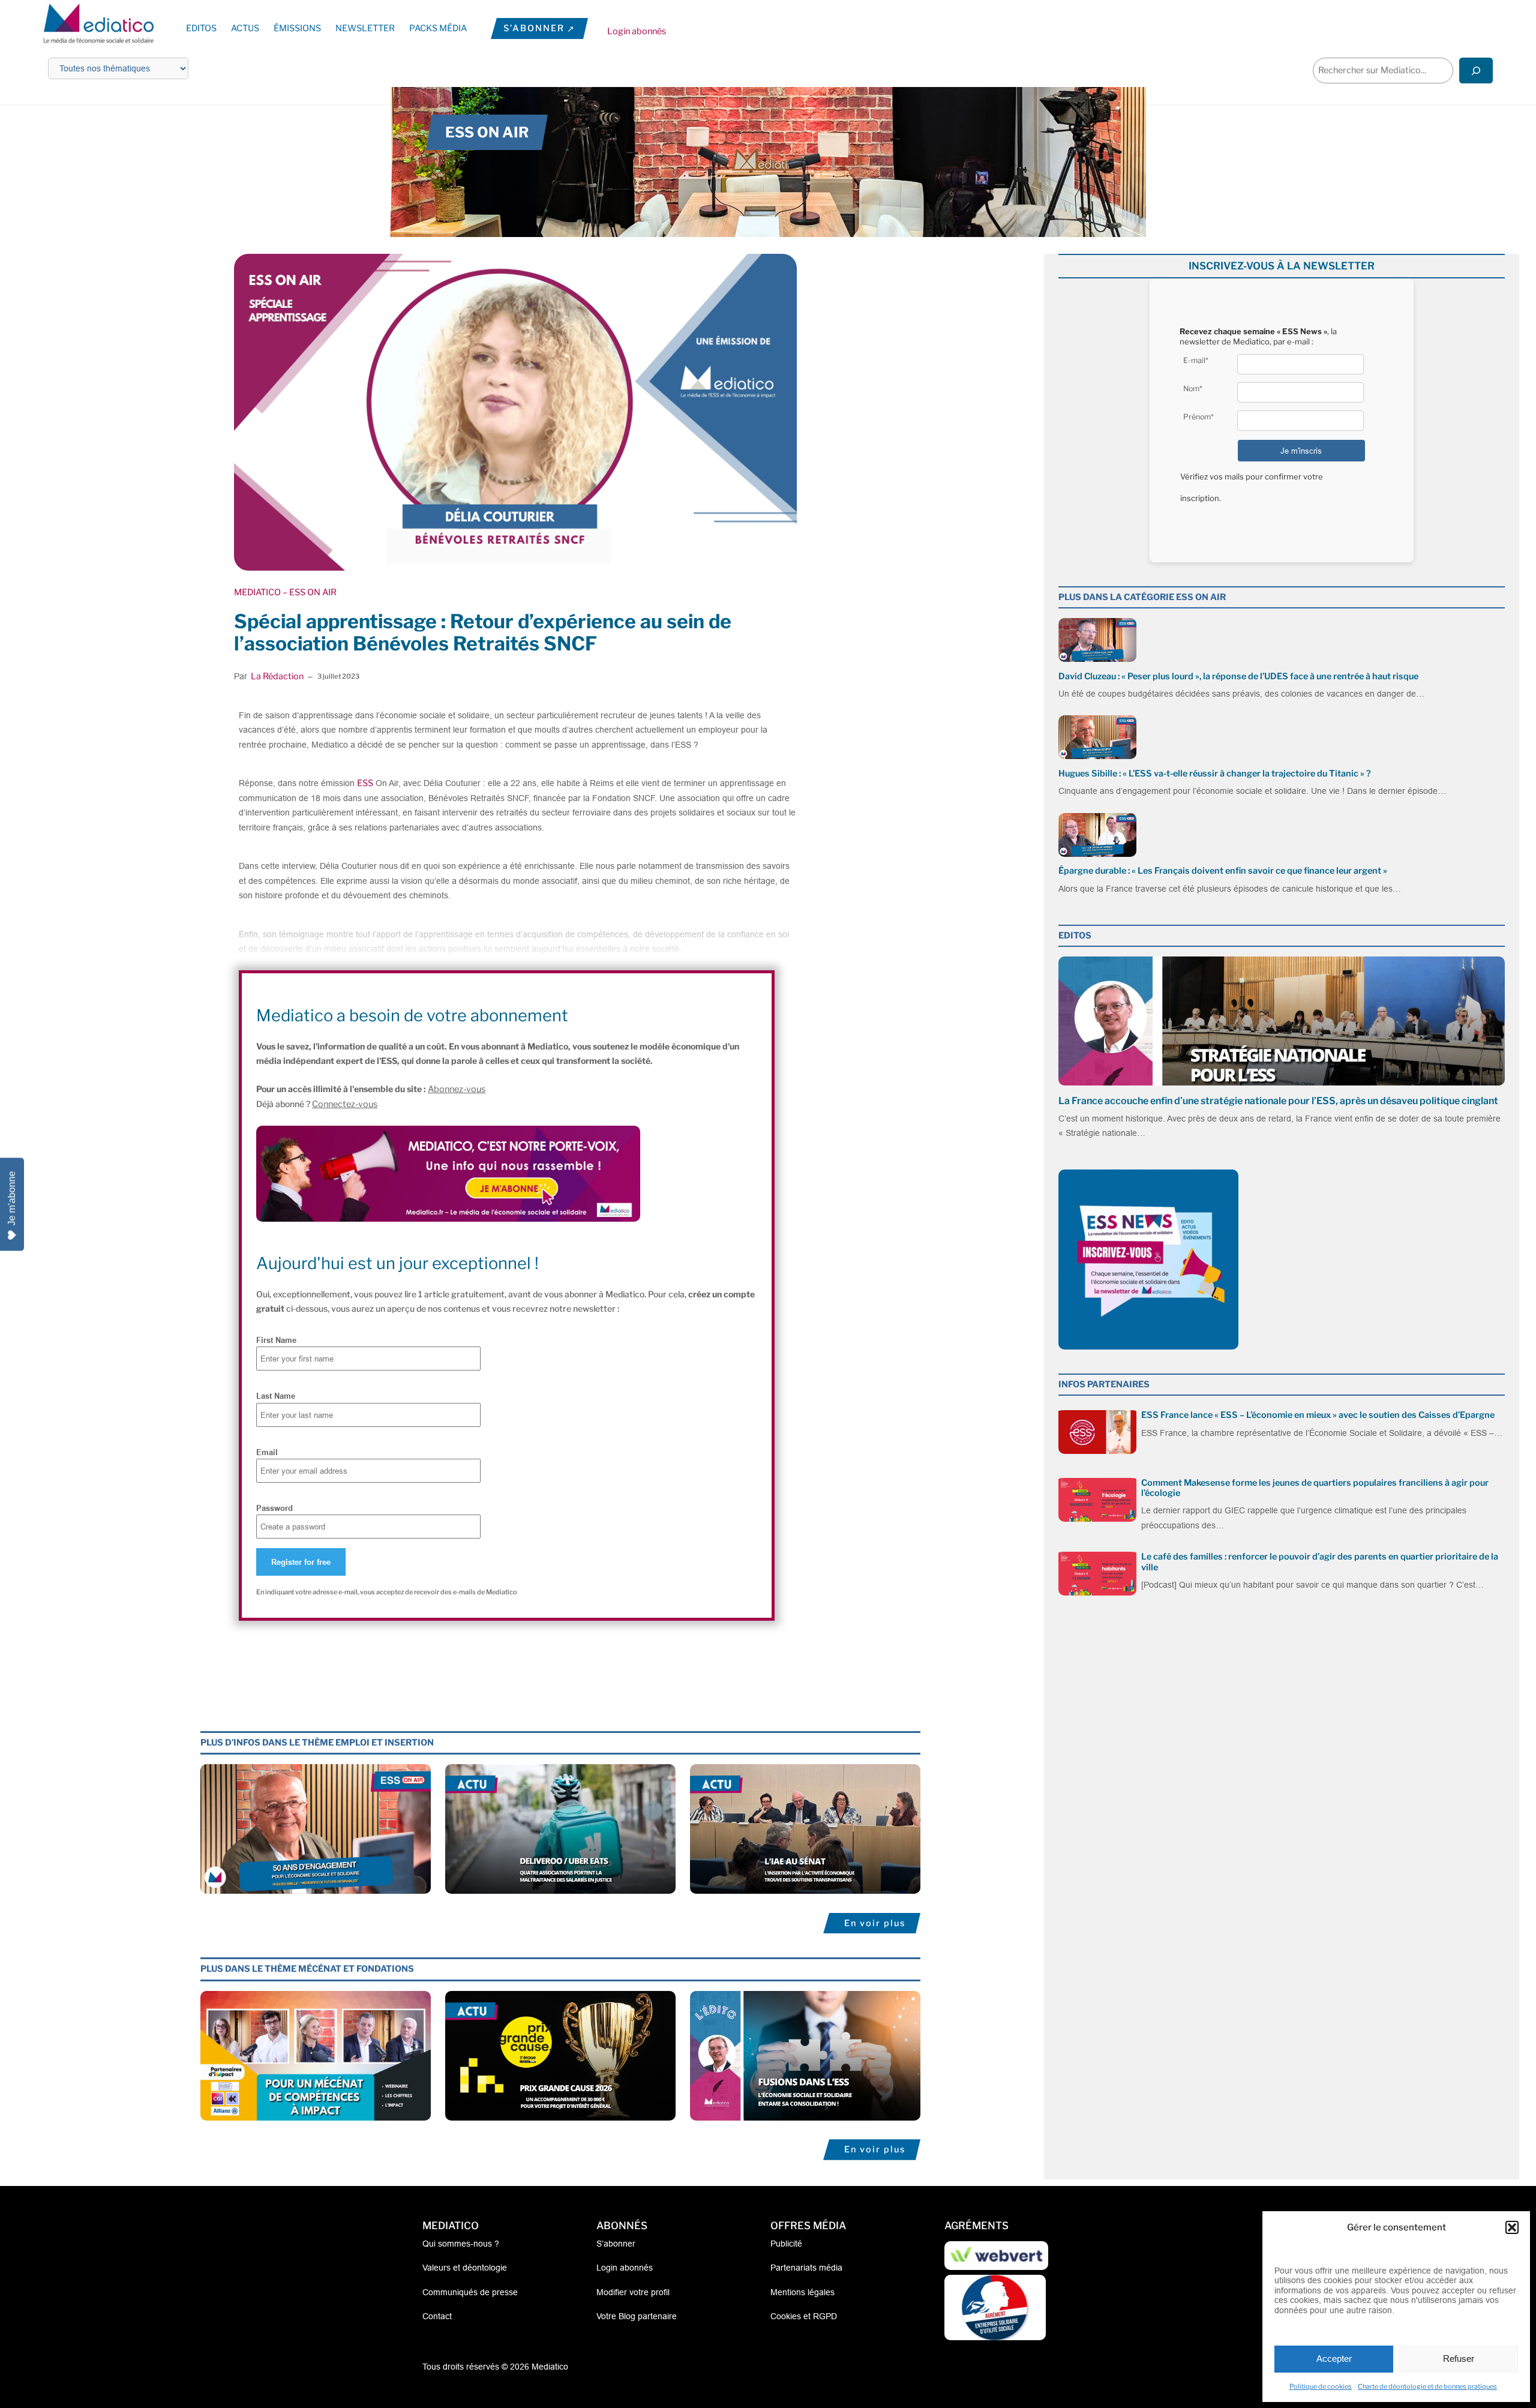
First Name (276, 1340)
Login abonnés (637, 31)
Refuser (1459, 2358)
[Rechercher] (1476, 71)
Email (267, 1452)
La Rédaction (277, 676)
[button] (1512, 2227)
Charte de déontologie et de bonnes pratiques (1427, 2386)
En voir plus (875, 1923)
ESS (365, 783)
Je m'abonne (12, 1198)
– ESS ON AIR (309, 592)
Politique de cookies (1321, 2386)
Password (274, 1508)
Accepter (1334, 2358)
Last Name (276, 1396)
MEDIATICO (257, 592)
